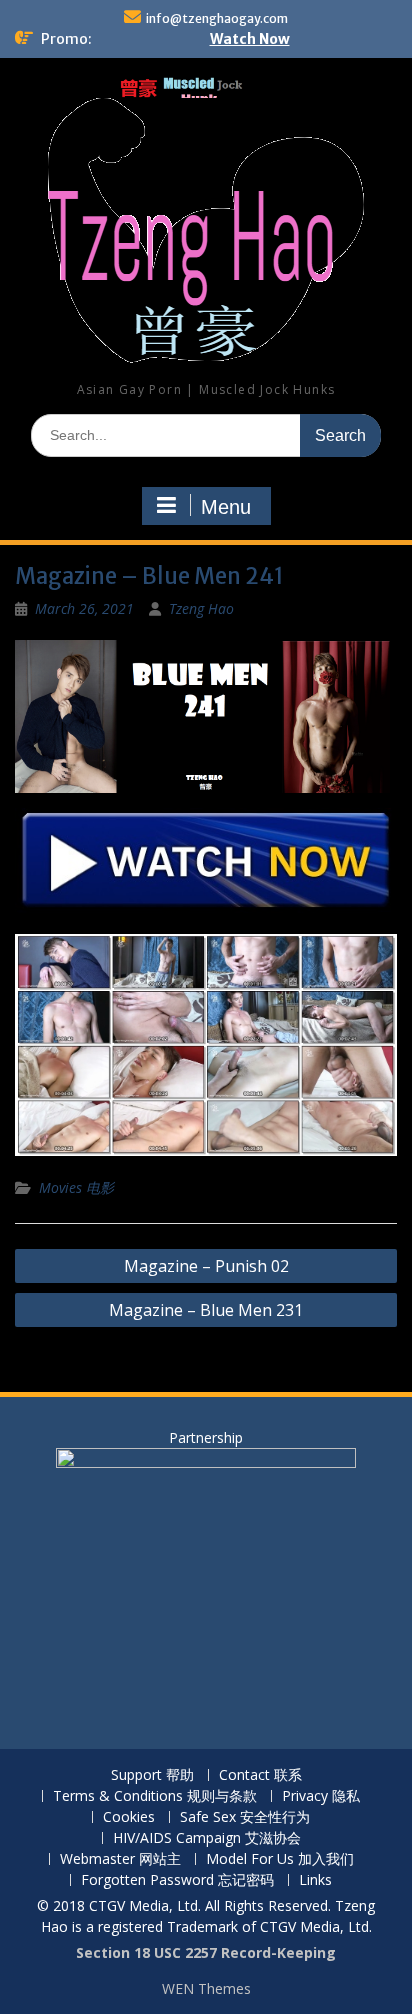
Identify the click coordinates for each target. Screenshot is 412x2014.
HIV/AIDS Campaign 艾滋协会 (207, 1838)
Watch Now (250, 39)
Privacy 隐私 (321, 1796)
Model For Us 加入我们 (280, 1859)
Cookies (129, 1817)
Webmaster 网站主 (120, 1859)
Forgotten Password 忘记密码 (177, 1880)
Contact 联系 (260, 1775)
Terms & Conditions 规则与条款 (155, 1796)
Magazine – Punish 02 (206, 1266)
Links (315, 1880)
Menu (226, 507)
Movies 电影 (76, 1187)
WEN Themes (206, 1988)
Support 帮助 (152, 1775)
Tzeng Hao (201, 608)
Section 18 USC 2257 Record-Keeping (206, 1952)
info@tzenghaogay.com (217, 18)
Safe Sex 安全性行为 (245, 1817)
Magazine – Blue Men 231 (206, 1310)
